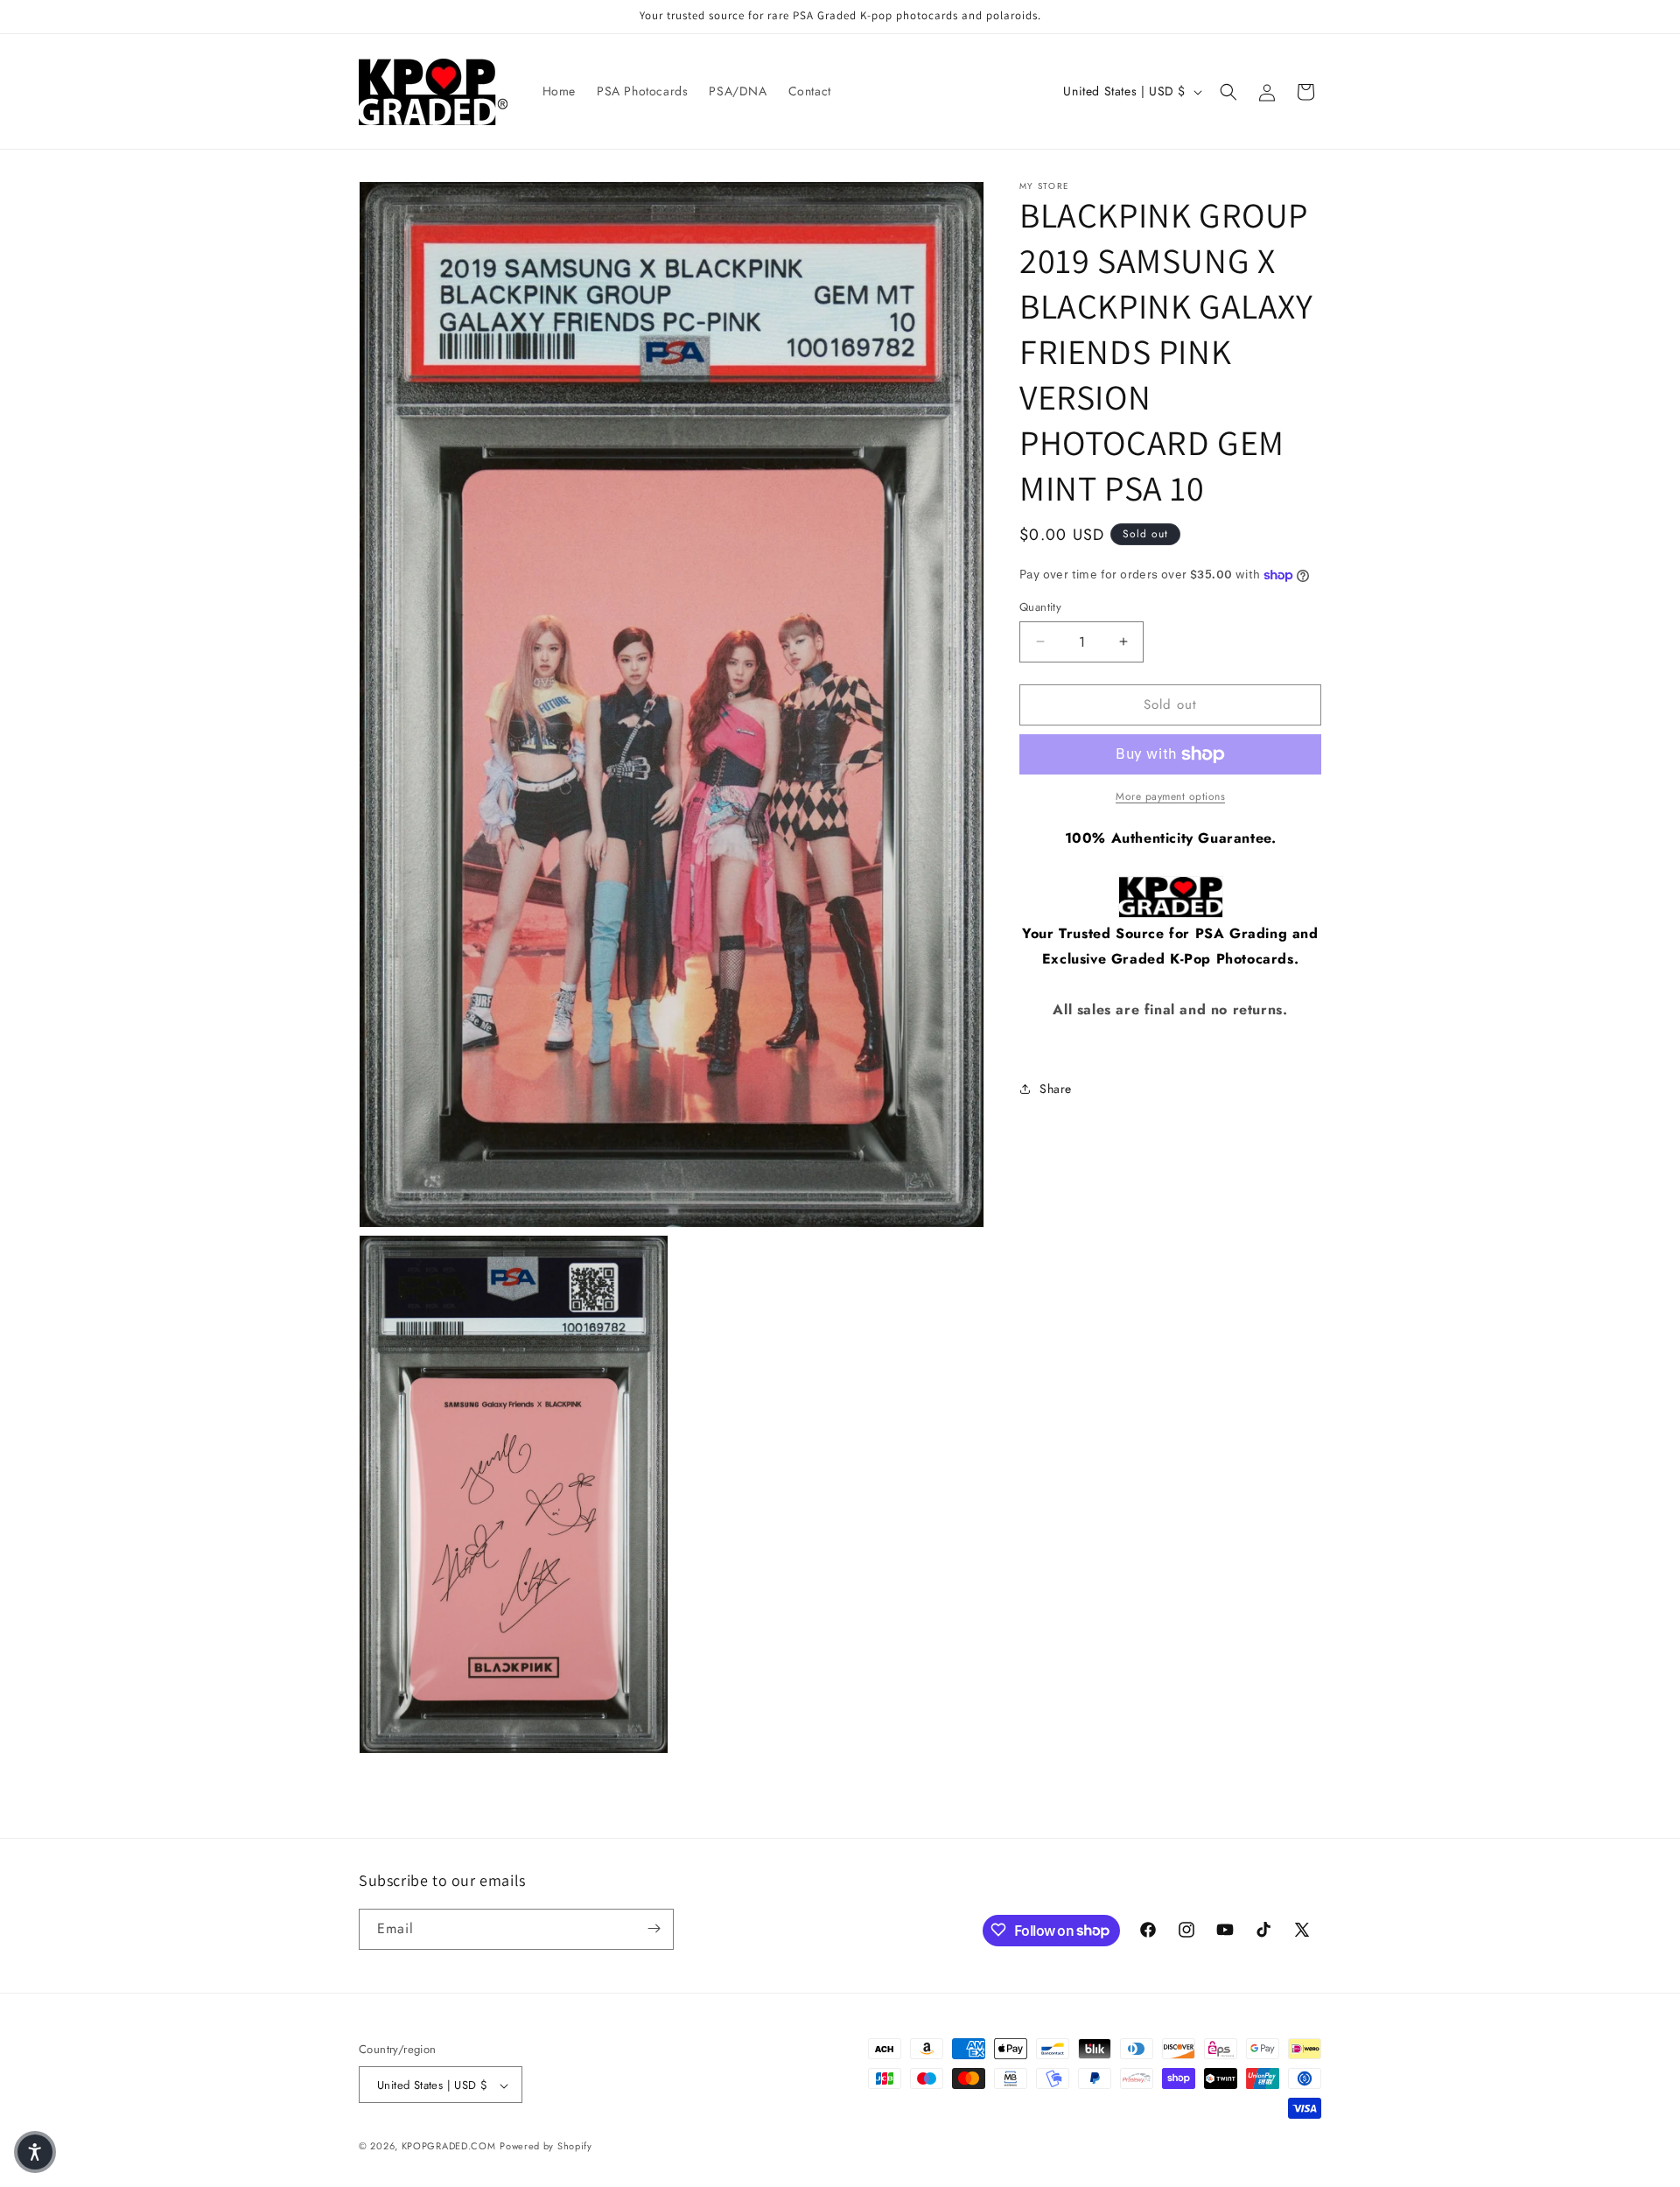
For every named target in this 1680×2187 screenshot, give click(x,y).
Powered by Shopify (546, 2147)
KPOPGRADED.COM (449, 2147)
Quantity (1040, 607)
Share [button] (1056, 1089)
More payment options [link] (1170, 796)
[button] (1228, 92)
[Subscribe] (654, 1928)
